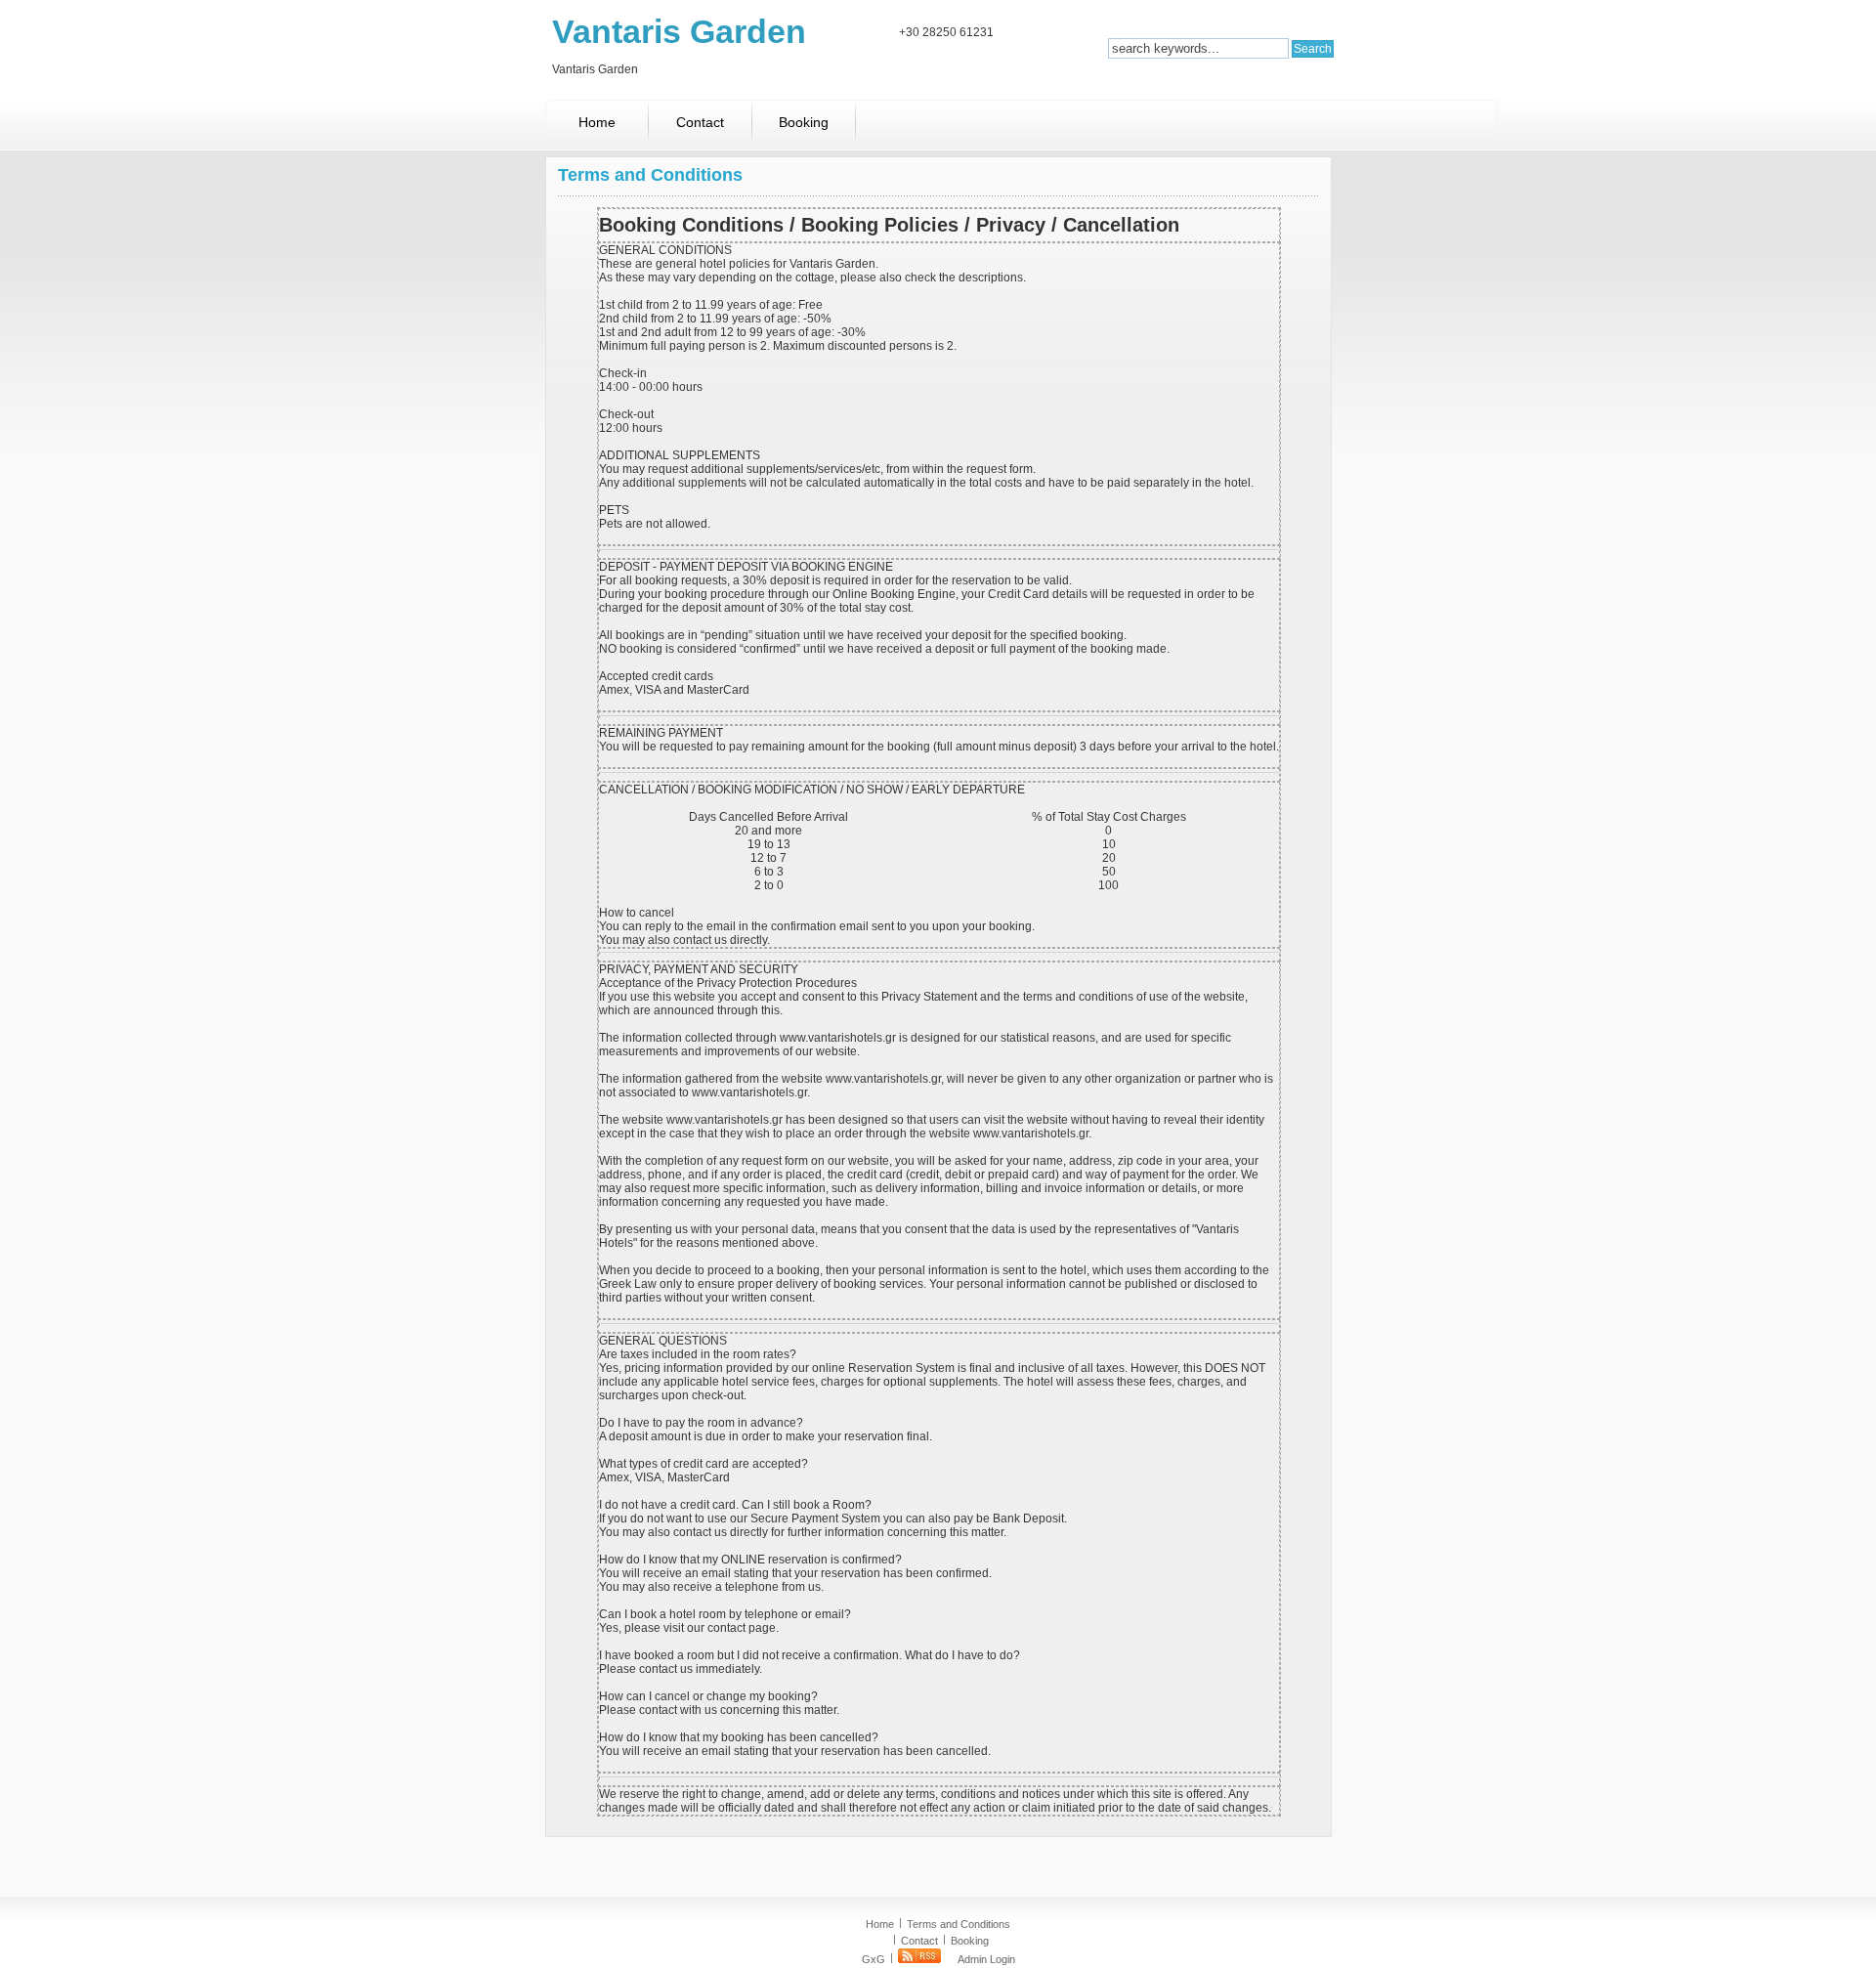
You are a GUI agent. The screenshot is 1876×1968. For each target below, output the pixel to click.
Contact (700, 122)
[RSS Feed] (919, 1959)
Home (597, 122)
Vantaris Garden (679, 31)
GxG (874, 1959)
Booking (804, 122)
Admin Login (986, 1959)
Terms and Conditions (959, 1924)
